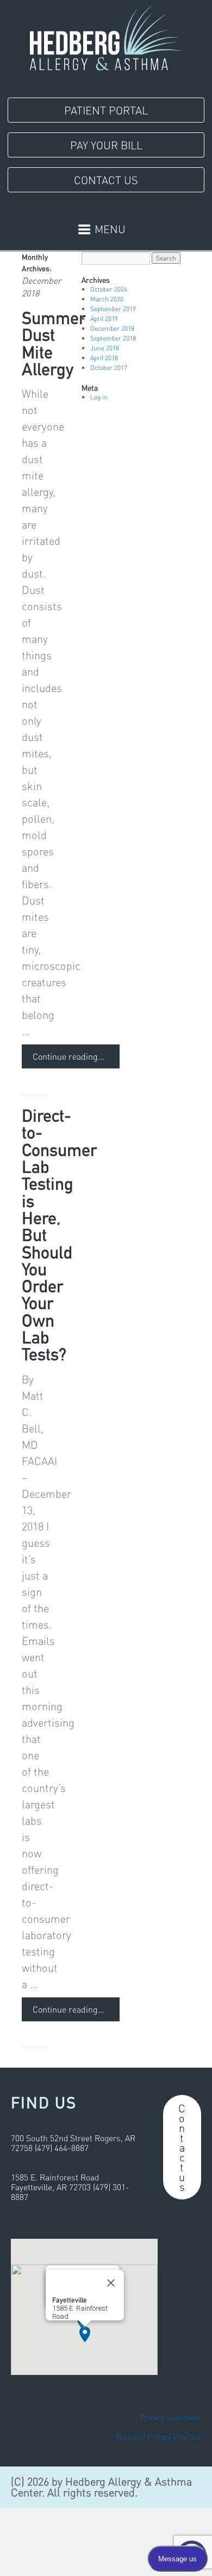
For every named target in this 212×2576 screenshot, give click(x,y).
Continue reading (68, 1056)
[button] (85, 2334)
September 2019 (113, 309)
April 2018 (104, 358)
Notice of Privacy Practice (158, 2437)
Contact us (182, 2147)
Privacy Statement (171, 2417)
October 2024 (109, 289)
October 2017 (109, 367)
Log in (99, 397)
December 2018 (112, 328)
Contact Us (106, 180)
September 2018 (113, 338)
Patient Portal (106, 110)
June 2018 (105, 348)
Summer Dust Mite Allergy (54, 344)
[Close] (111, 2283)
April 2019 (104, 318)
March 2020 (107, 299)
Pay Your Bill (106, 145)
